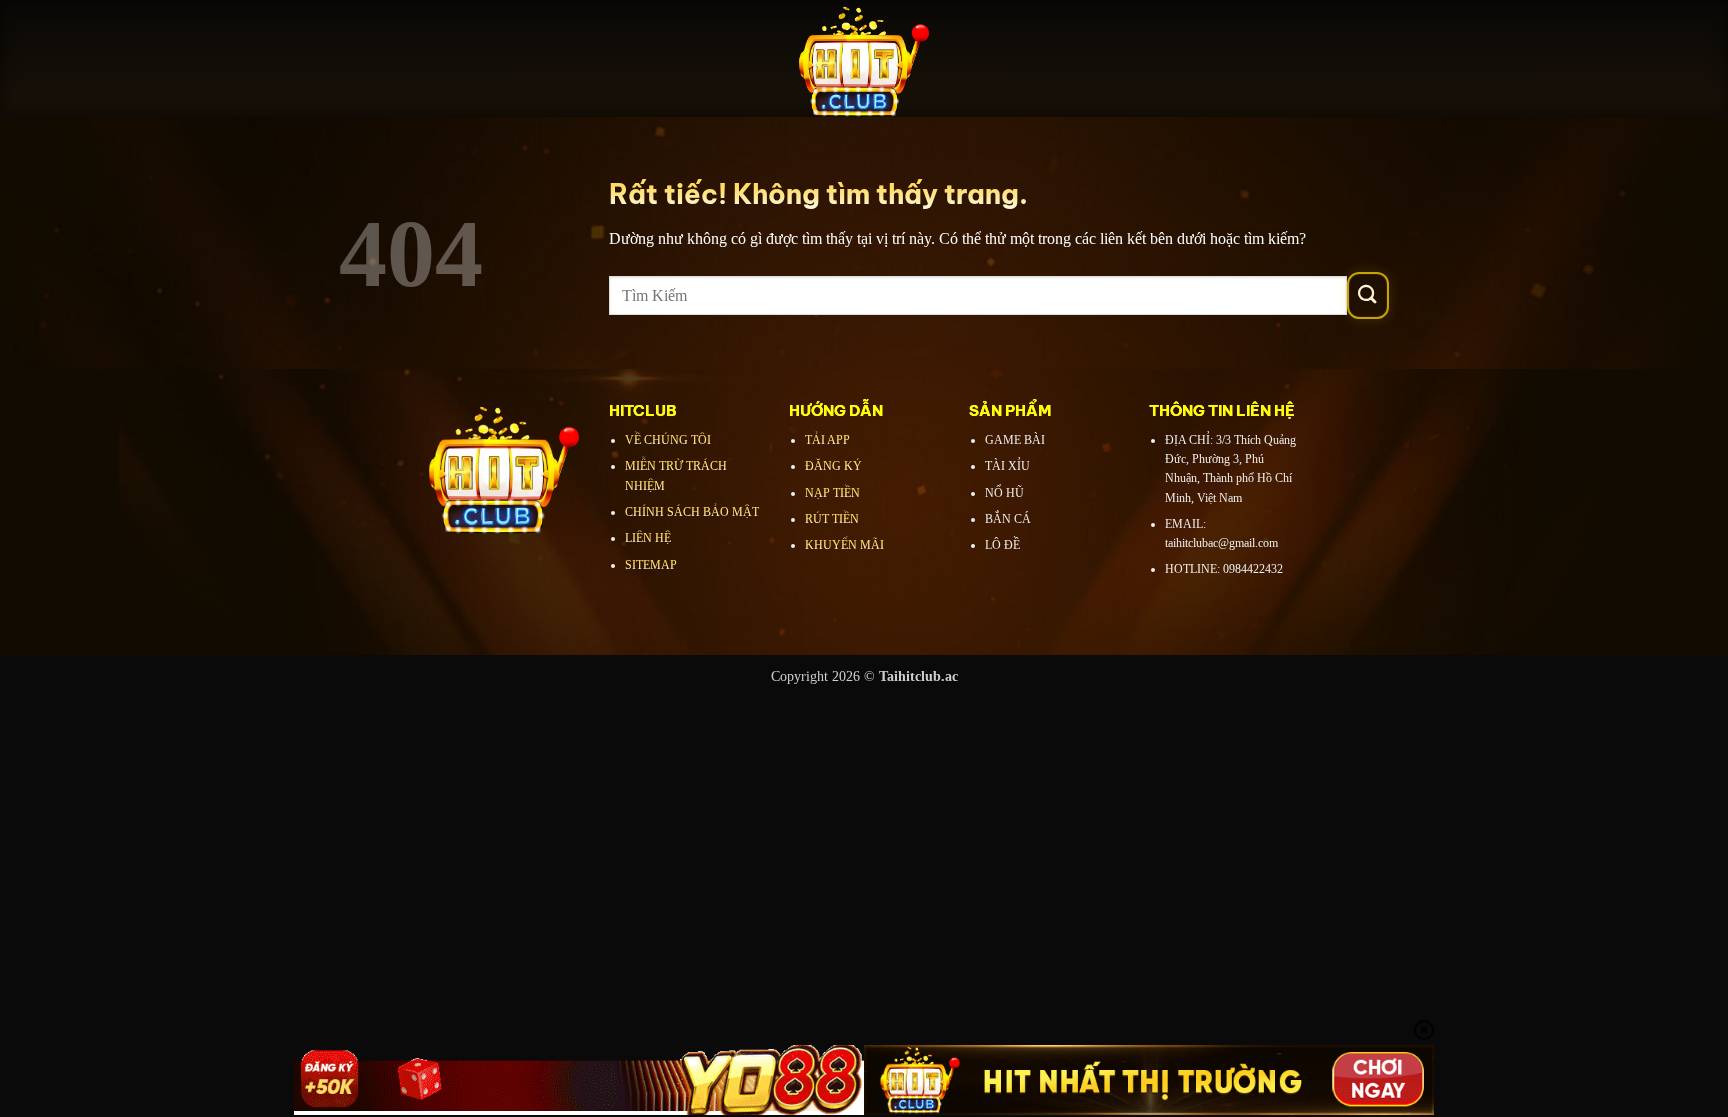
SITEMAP (651, 565)
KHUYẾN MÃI (844, 545)
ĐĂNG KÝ (833, 466)
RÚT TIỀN (832, 519)
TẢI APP (827, 440)
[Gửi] (1368, 295)
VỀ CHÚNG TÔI (668, 440)
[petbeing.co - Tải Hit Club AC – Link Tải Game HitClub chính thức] (864, 58)
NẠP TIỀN (832, 493)
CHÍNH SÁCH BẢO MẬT (692, 512)
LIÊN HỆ (648, 538)
